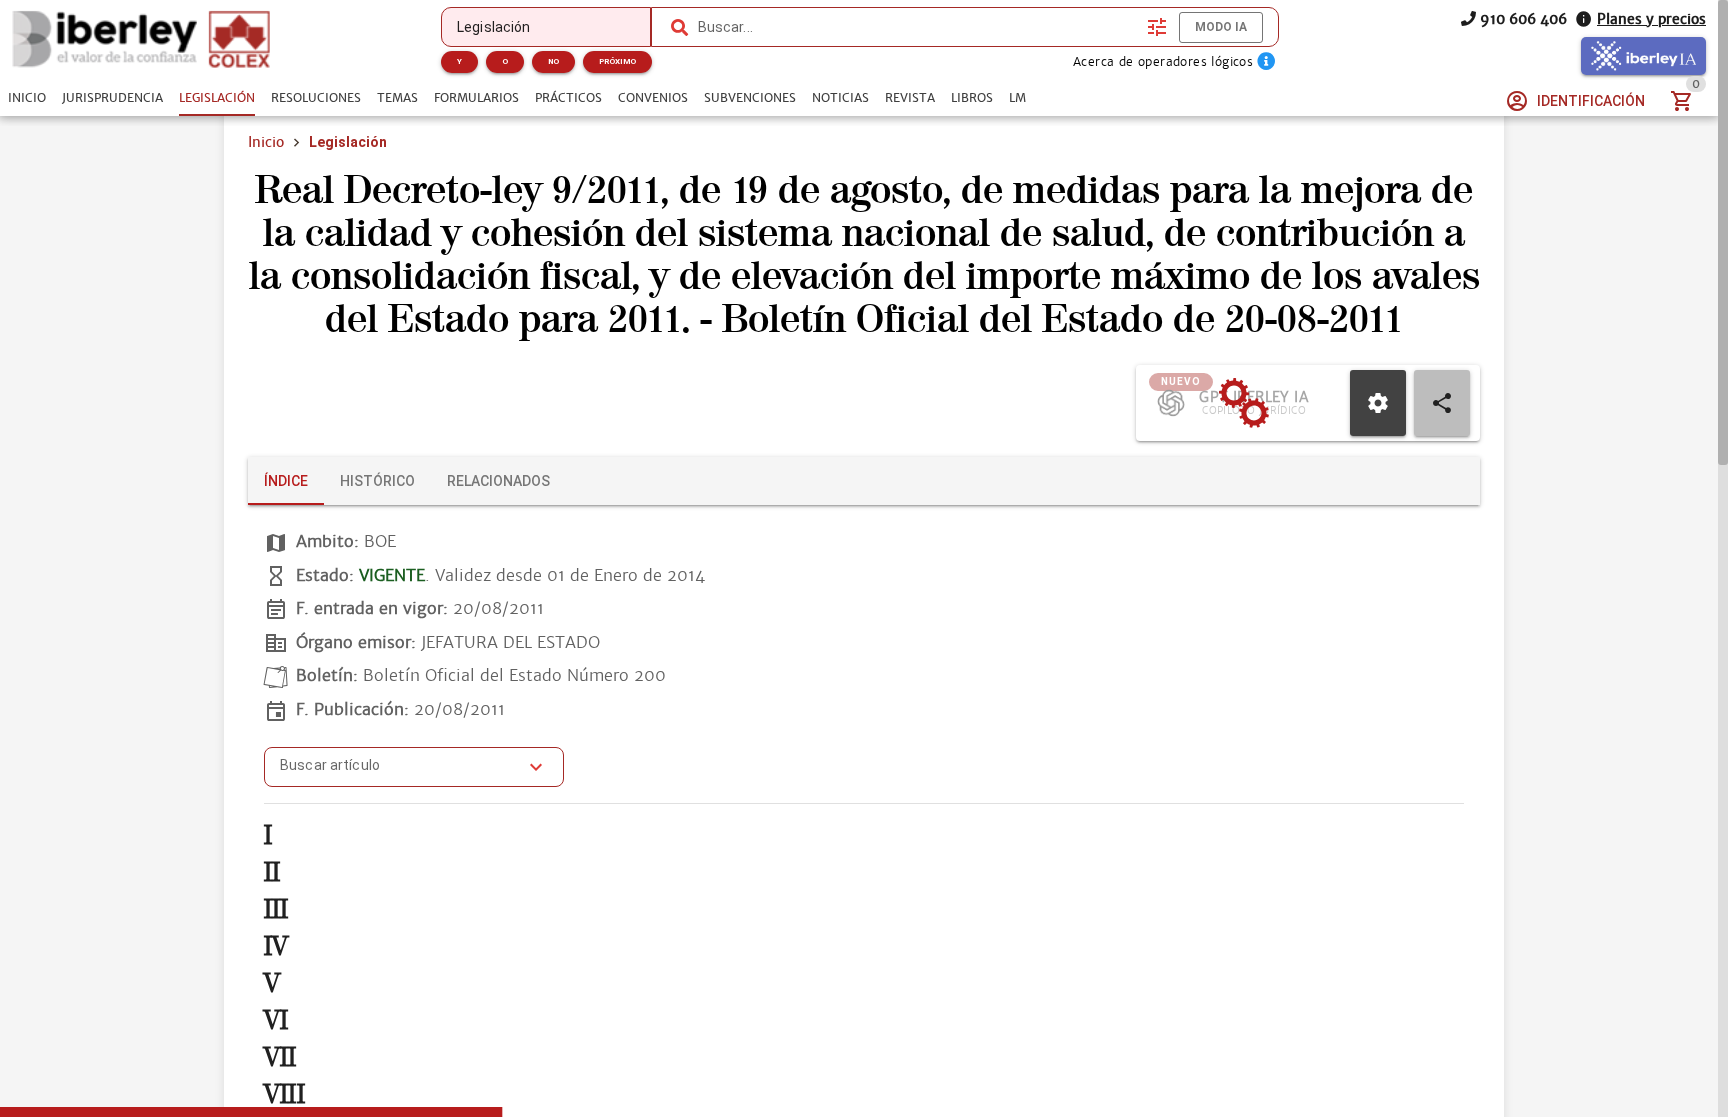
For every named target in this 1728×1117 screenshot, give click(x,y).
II (272, 872)
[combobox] (918, 27)
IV (276, 946)
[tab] (27, 98)
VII (280, 1057)
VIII (284, 1094)
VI (276, 1020)
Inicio (266, 142)
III (276, 909)
